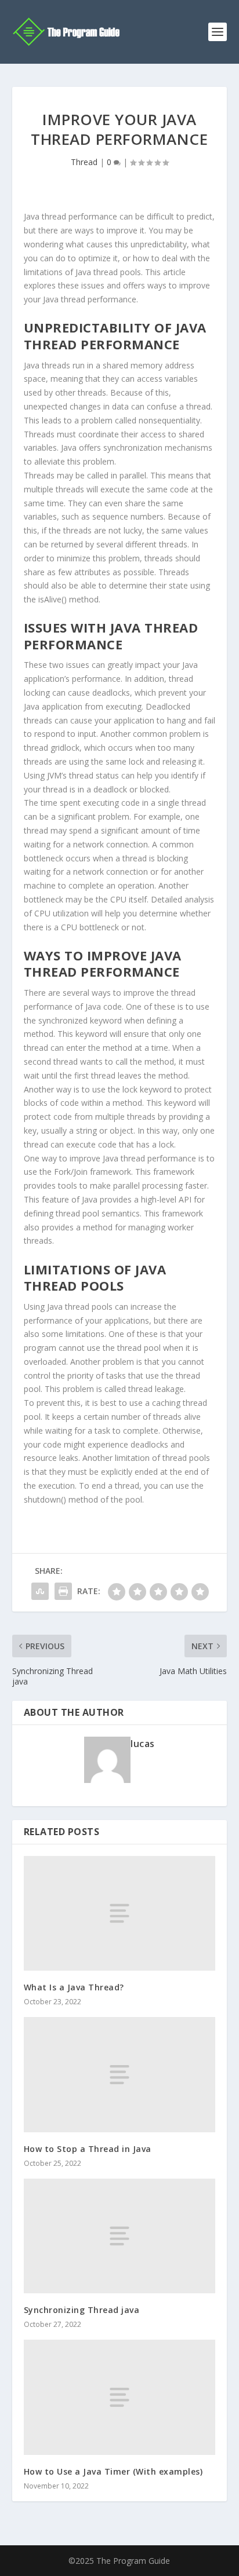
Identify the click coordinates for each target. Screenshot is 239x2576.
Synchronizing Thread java (82, 2310)
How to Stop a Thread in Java (88, 2149)
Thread (84, 162)
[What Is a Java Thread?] (120, 1913)
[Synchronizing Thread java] (120, 2236)
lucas (143, 1744)
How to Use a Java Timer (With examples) (113, 2471)
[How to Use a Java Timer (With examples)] (120, 2397)
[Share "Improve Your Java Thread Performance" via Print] (63, 1591)
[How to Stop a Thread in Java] (120, 2074)
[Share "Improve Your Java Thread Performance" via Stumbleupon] (40, 1591)
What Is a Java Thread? (74, 1987)
